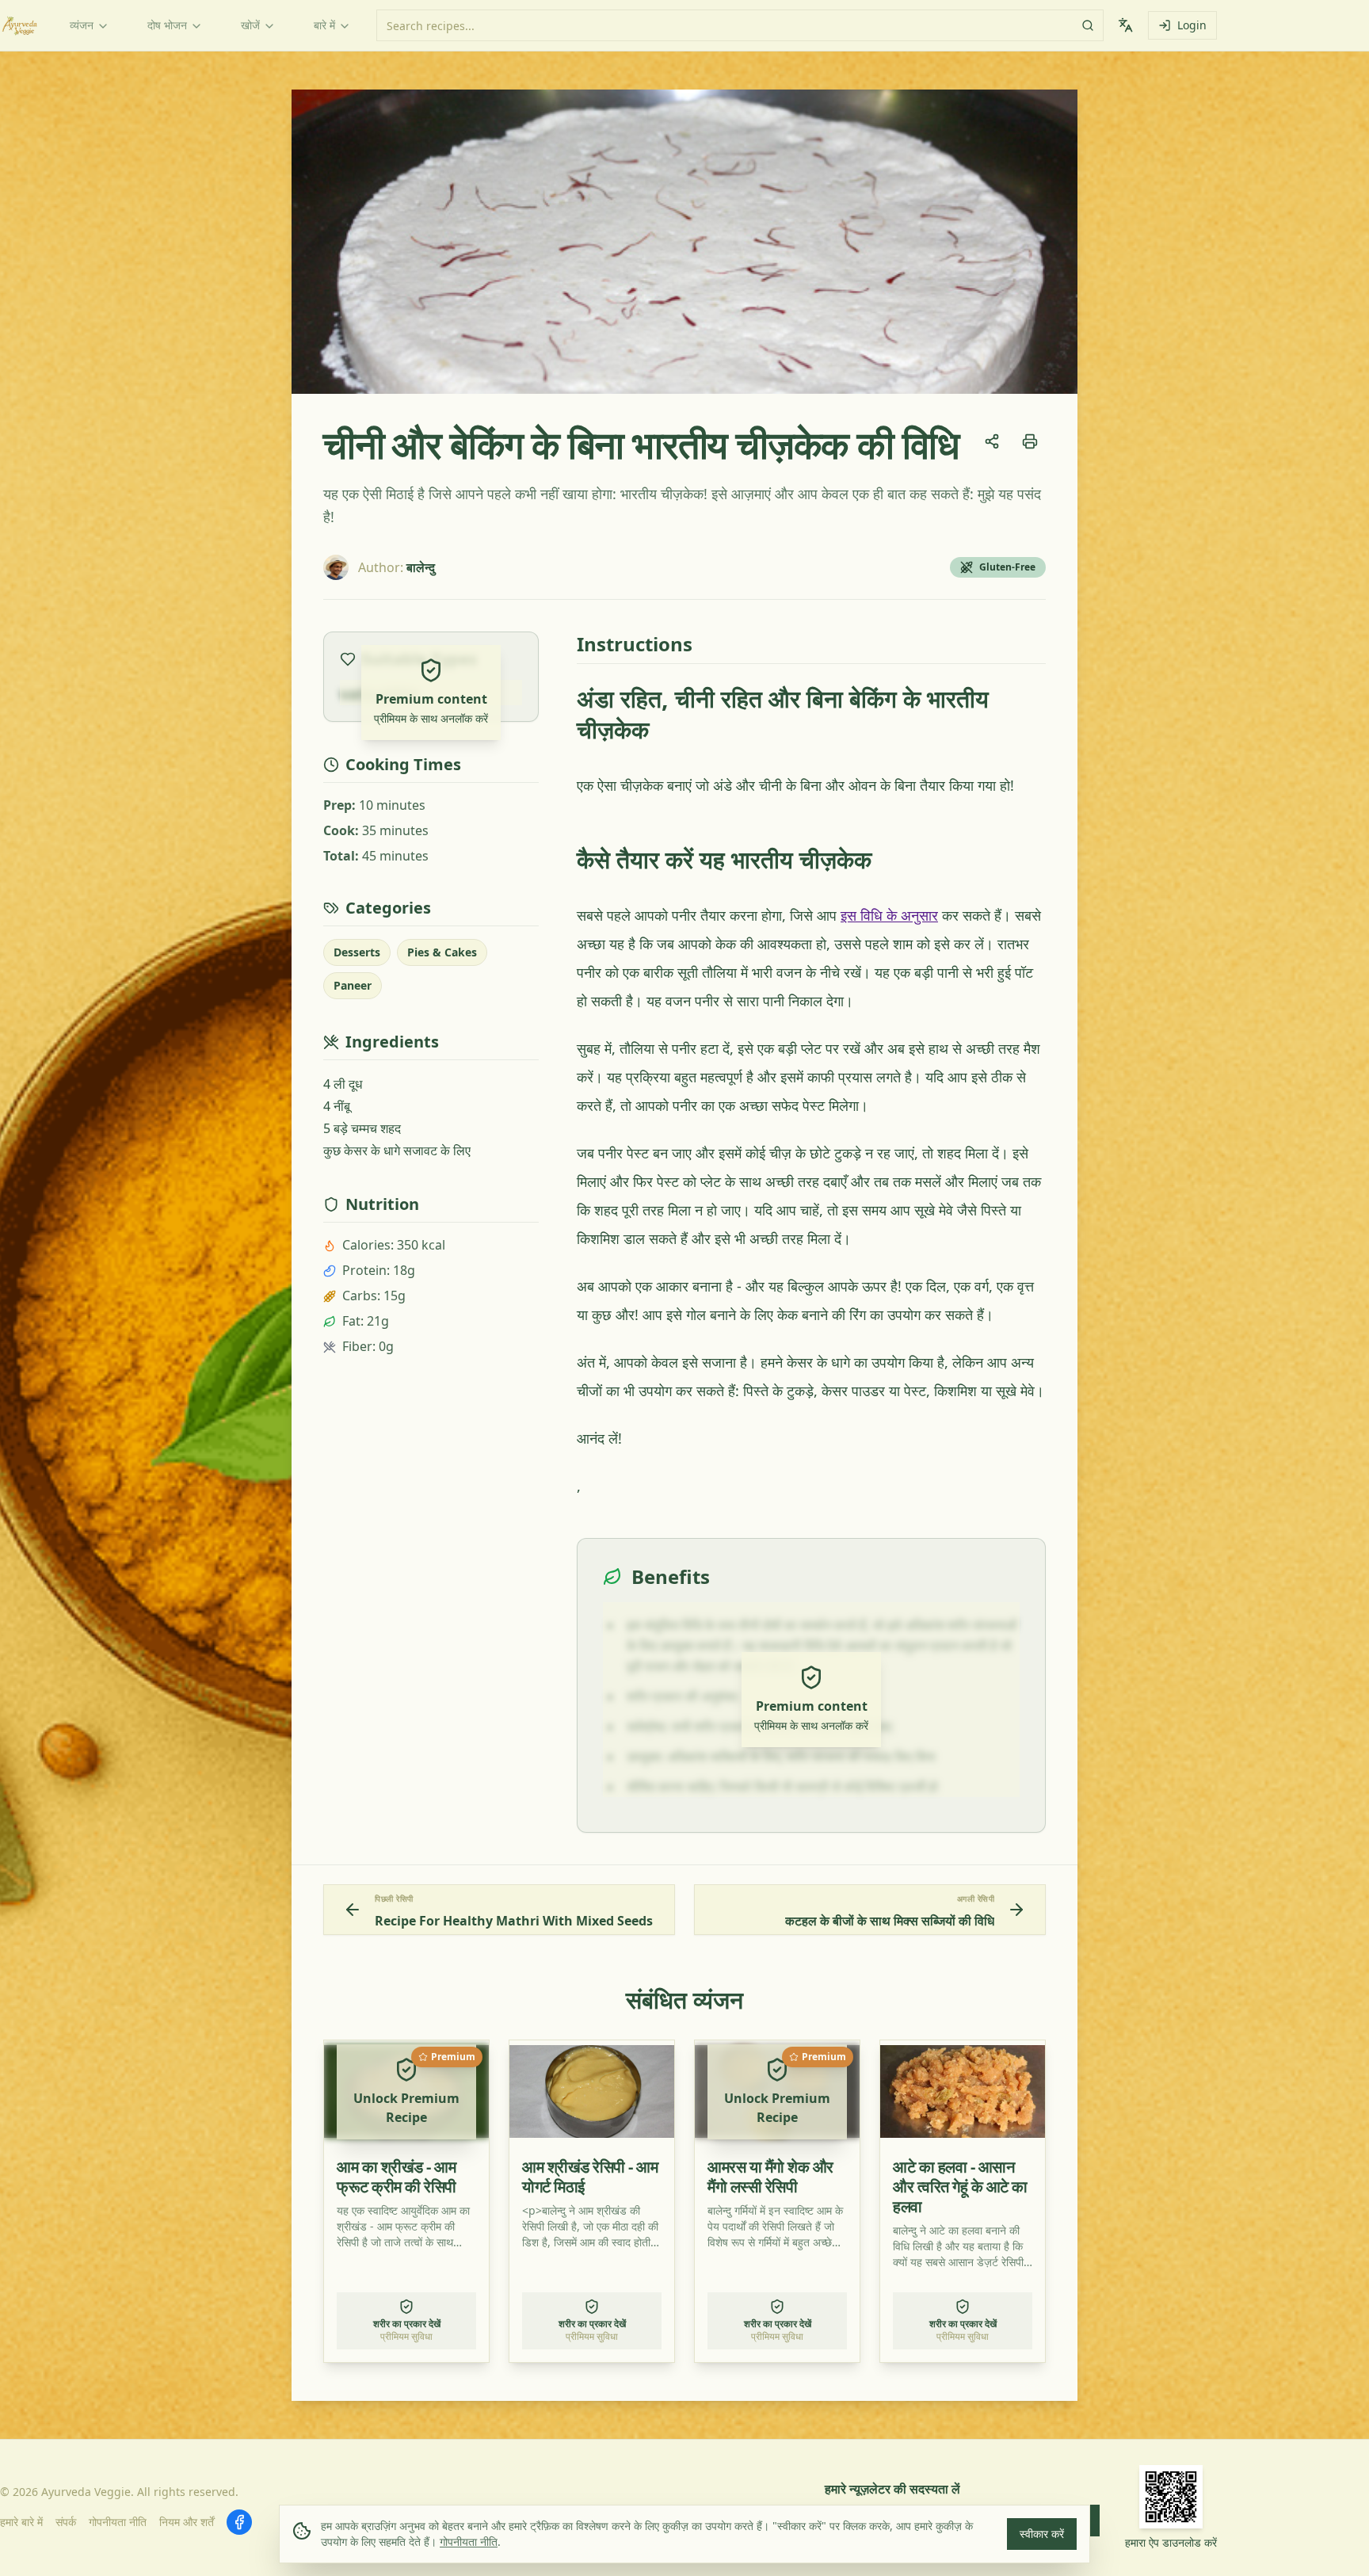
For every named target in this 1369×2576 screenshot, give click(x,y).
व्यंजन (82, 25)
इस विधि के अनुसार (889, 915)
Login (1192, 25)
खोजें (250, 25)
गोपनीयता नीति (469, 2542)
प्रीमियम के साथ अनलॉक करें (431, 718)
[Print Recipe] (1030, 441)
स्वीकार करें (1042, 2534)
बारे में (324, 25)
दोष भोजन (167, 25)
